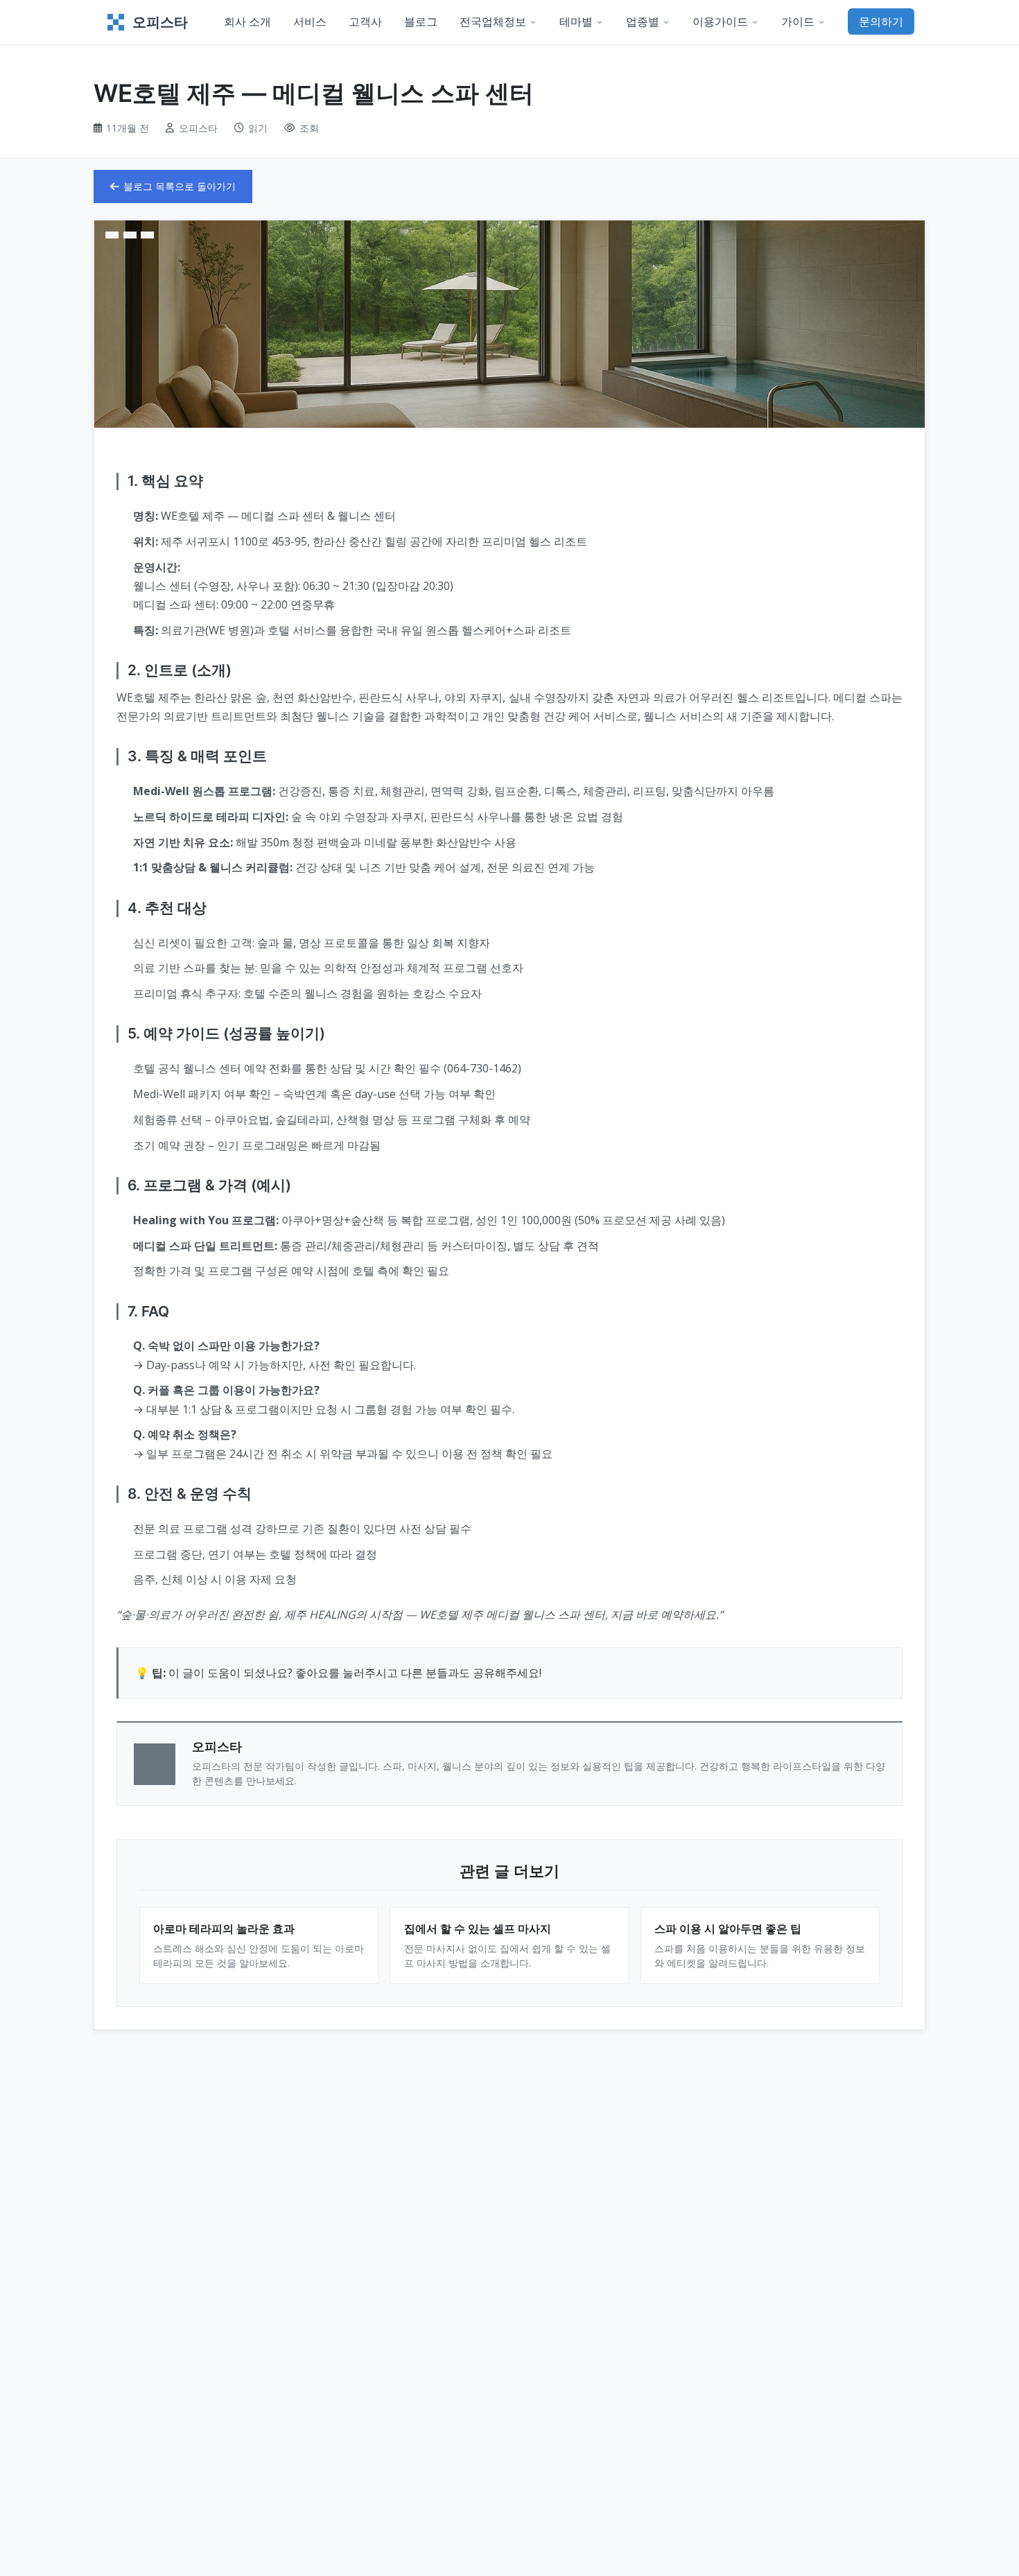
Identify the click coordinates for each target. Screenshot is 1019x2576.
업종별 (643, 21)
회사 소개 (247, 21)
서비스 (310, 21)
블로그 (421, 21)
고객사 (365, 21)
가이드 (798, 21)
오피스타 (160, 22)
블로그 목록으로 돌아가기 (180, 186)
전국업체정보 (493, 21)
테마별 (576, 21)
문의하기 (881, 21)
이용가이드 (720, 21)
